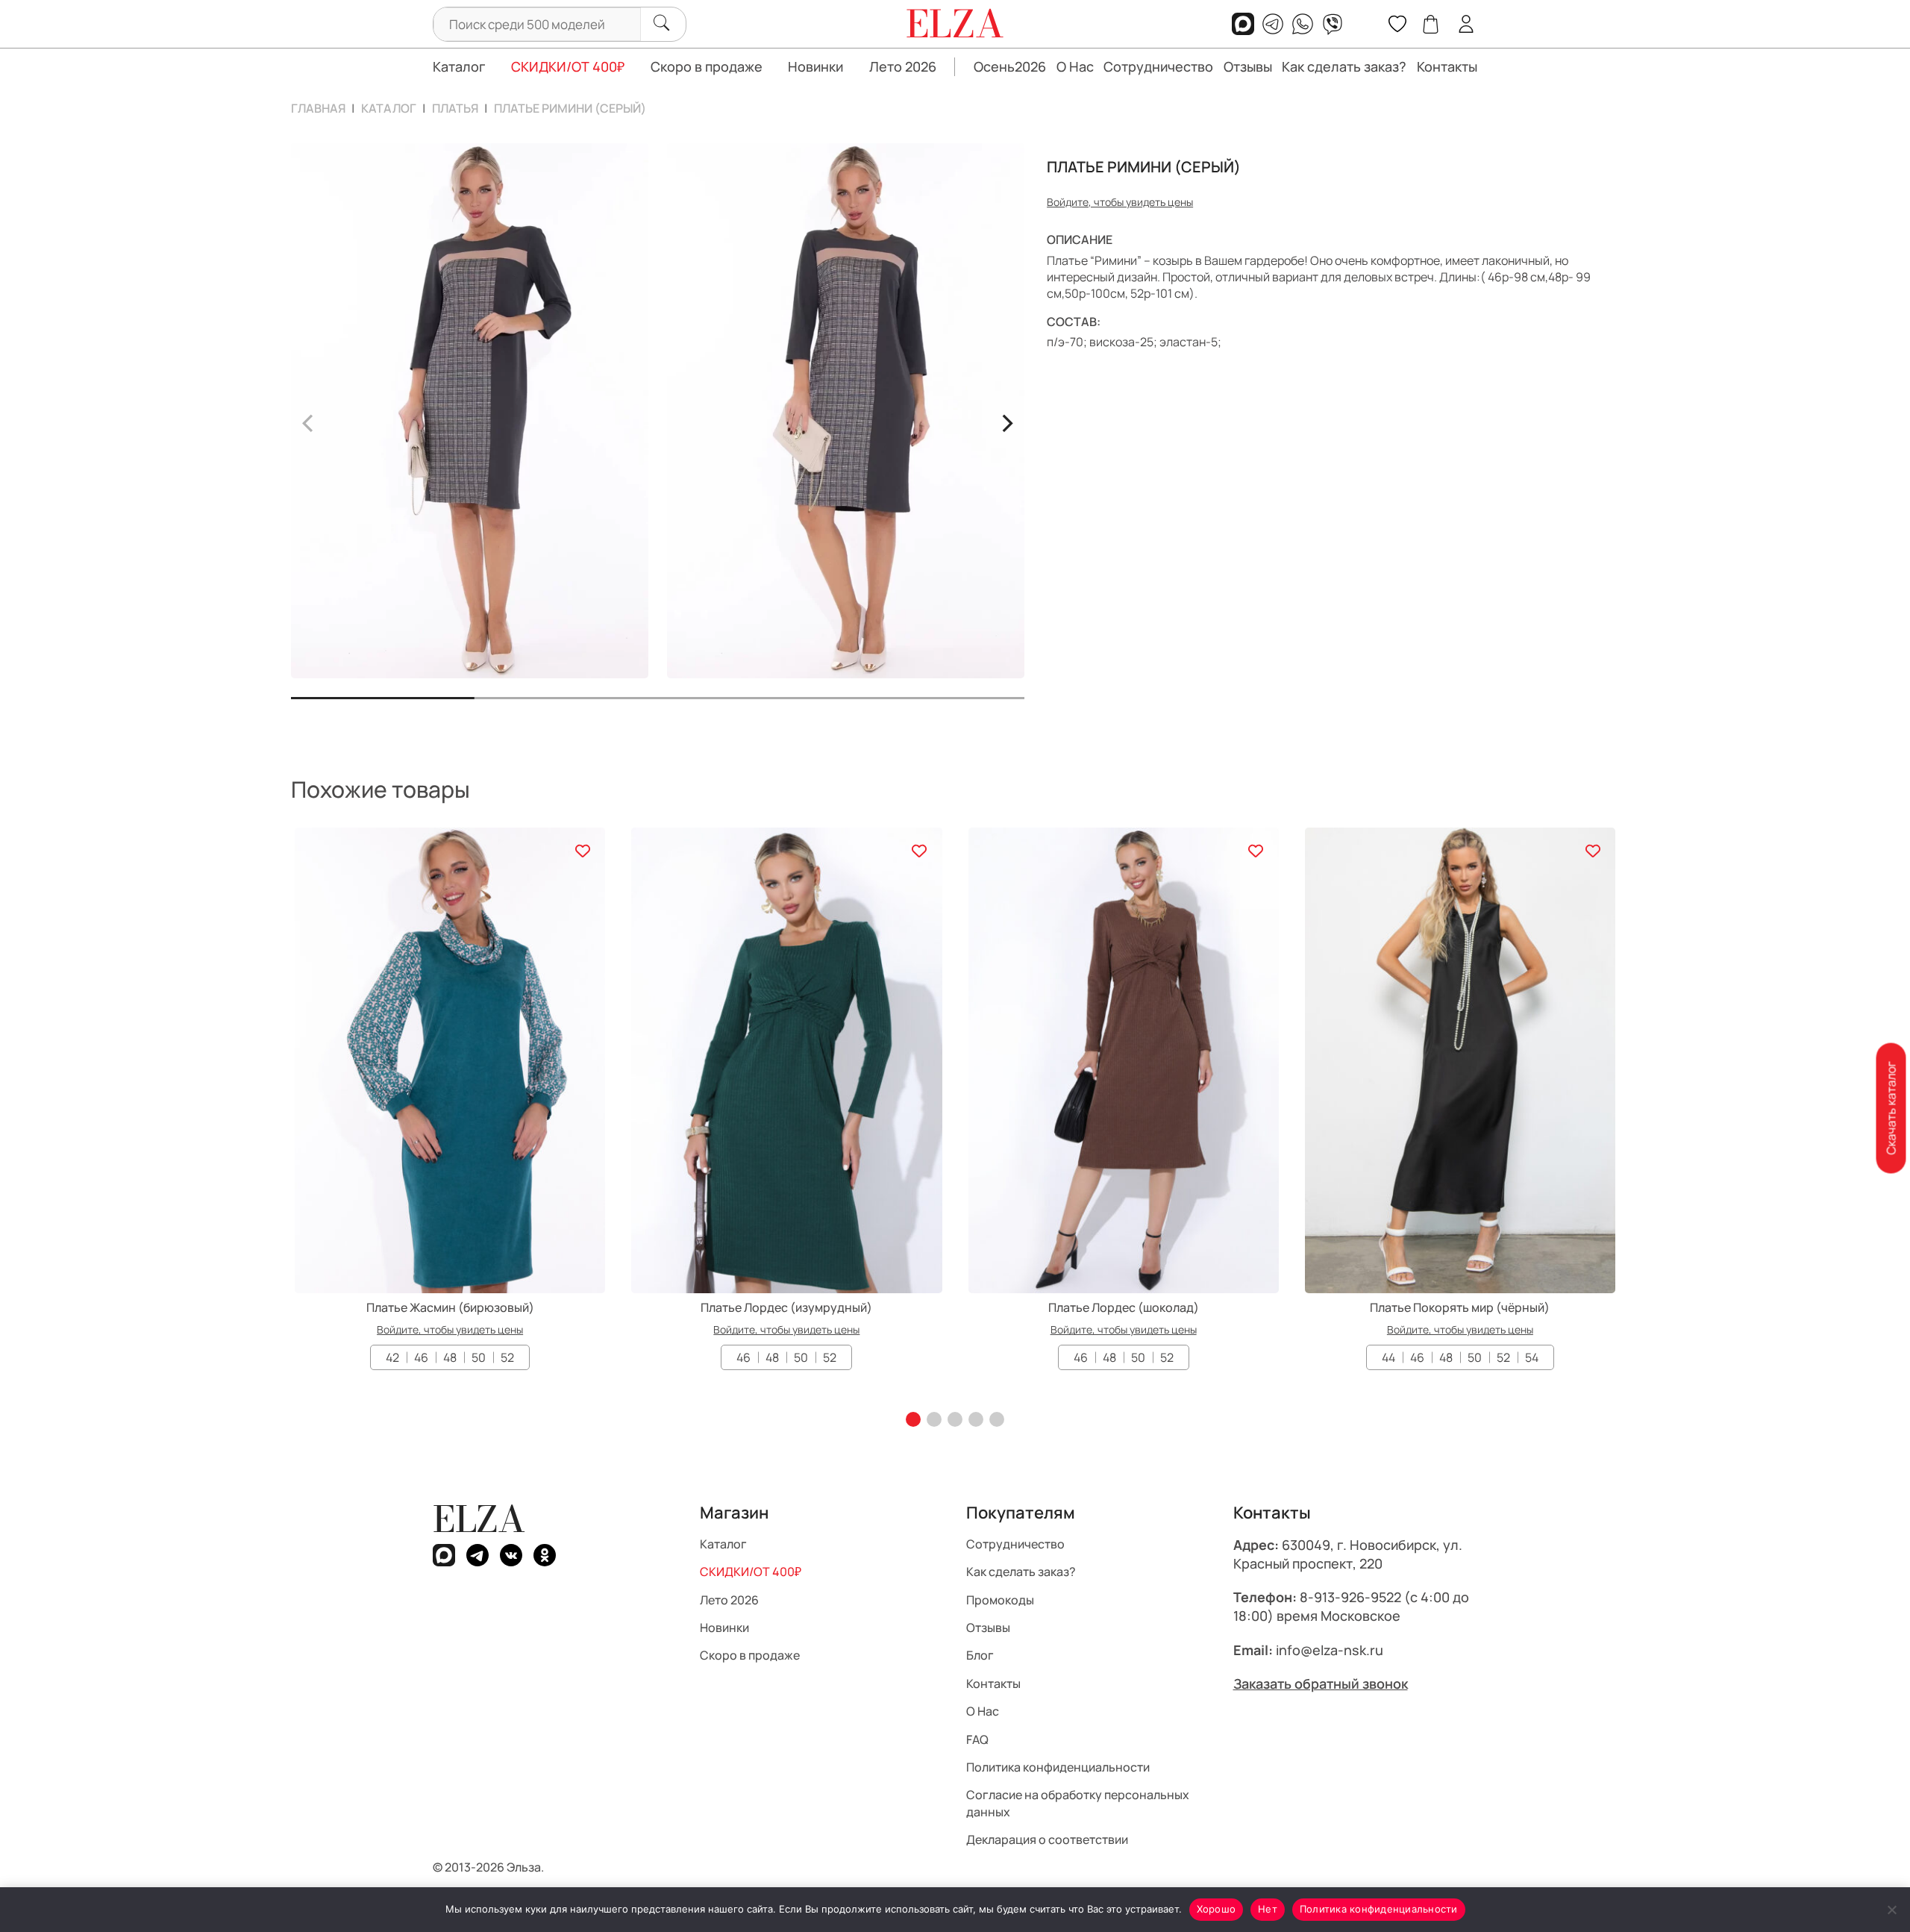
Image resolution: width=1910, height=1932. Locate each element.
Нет (1268, 1909)
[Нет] (1891, 1910)
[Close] (1088, 890)
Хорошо (1217, 1909)
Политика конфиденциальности (1379, 1909)
